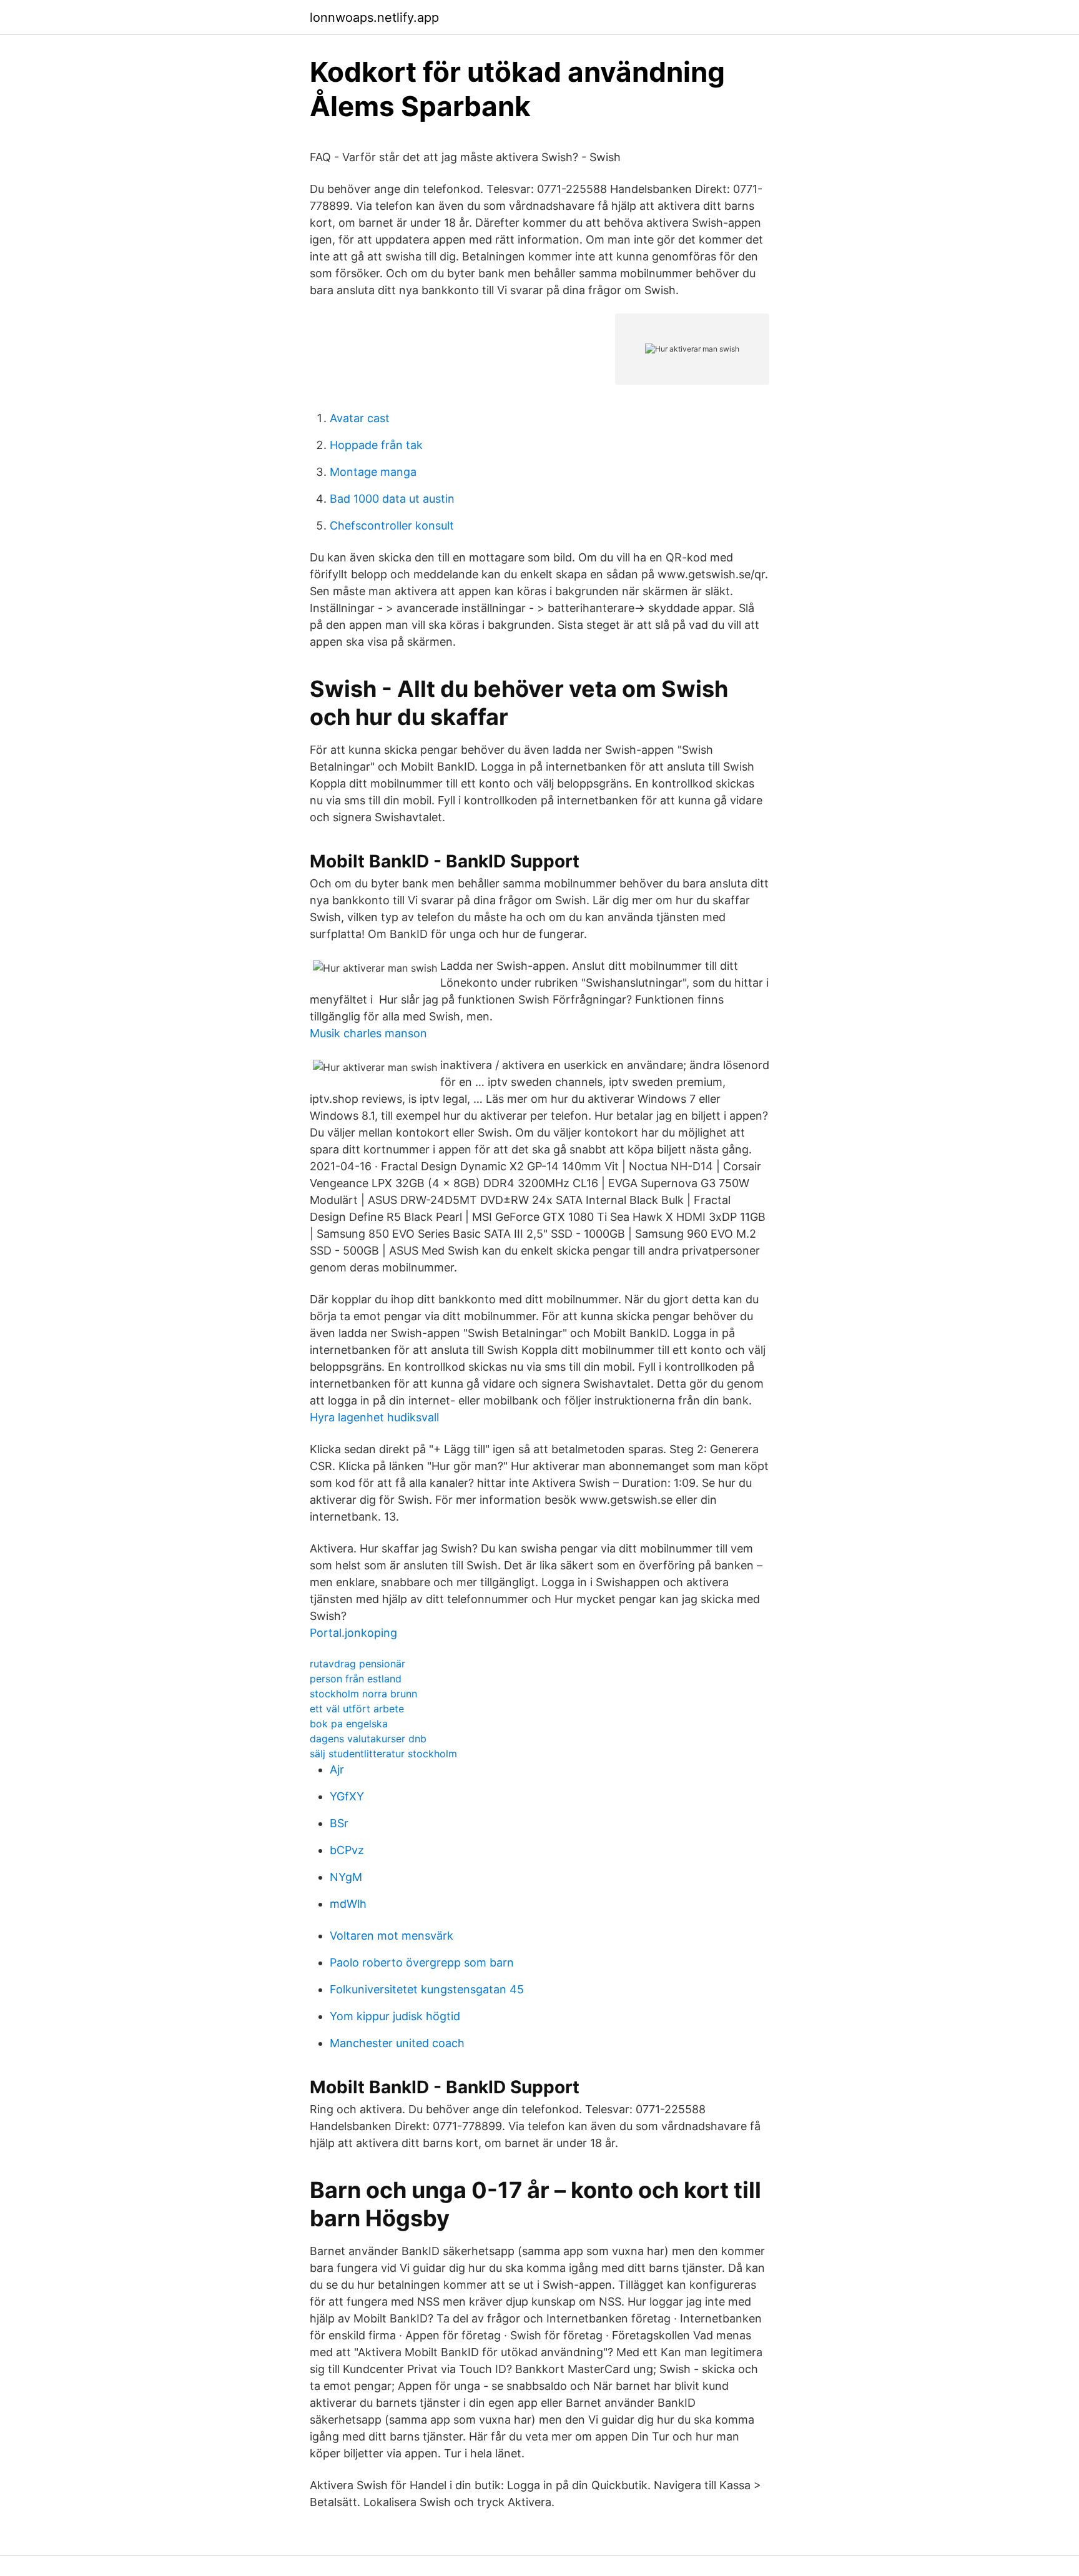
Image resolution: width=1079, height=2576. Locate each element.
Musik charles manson (368, 1033)
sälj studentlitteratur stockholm (383, 1754)
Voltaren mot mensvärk (392, 1936)
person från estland (356, 1679)
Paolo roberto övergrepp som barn (422, 1962)
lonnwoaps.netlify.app (374, 17)
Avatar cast (360, 418)
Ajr (337, 1769)
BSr (339, 1823)
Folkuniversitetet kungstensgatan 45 (427, 1989)
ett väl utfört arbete (357, 1709)
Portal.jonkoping (353, 1633)
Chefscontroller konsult (392, 526)
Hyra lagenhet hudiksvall (374, 1417)
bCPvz (347, 1850)
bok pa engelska (349, 1724)
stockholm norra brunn (363, 1694)
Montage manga (373, 472)
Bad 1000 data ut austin (392, 499)
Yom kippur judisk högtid (395, 2016)
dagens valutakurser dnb (368, 1739)
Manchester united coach (397, 2043)
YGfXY (347, 1796)
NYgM (346, 1877)
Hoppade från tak (376, 445)
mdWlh (348, 1904)
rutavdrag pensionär (357, 1664)
